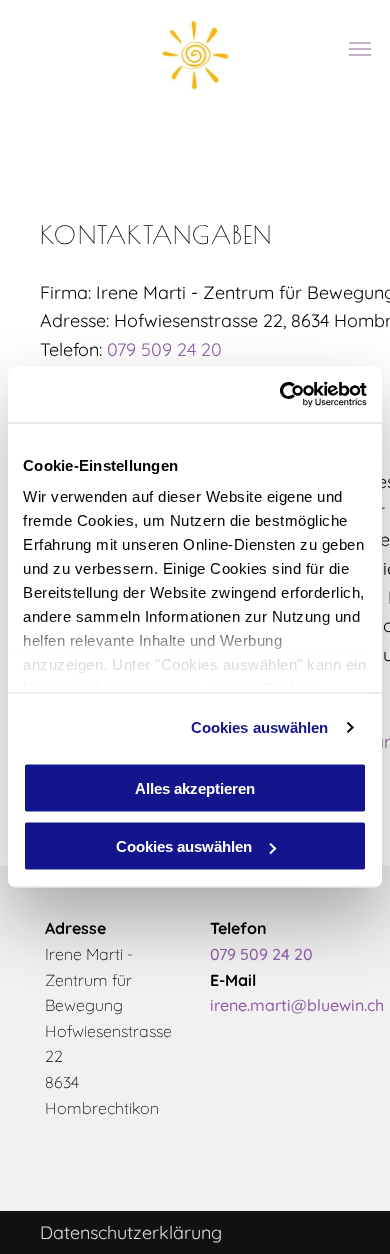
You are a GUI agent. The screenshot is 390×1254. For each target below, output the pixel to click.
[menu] (360, 49)
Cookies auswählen (260, 727)
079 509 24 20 (164, 349)
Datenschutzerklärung (131, 1232)
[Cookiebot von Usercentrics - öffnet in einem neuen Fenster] (280, 395)
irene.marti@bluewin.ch (297, 1005)
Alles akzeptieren (195, 787)
